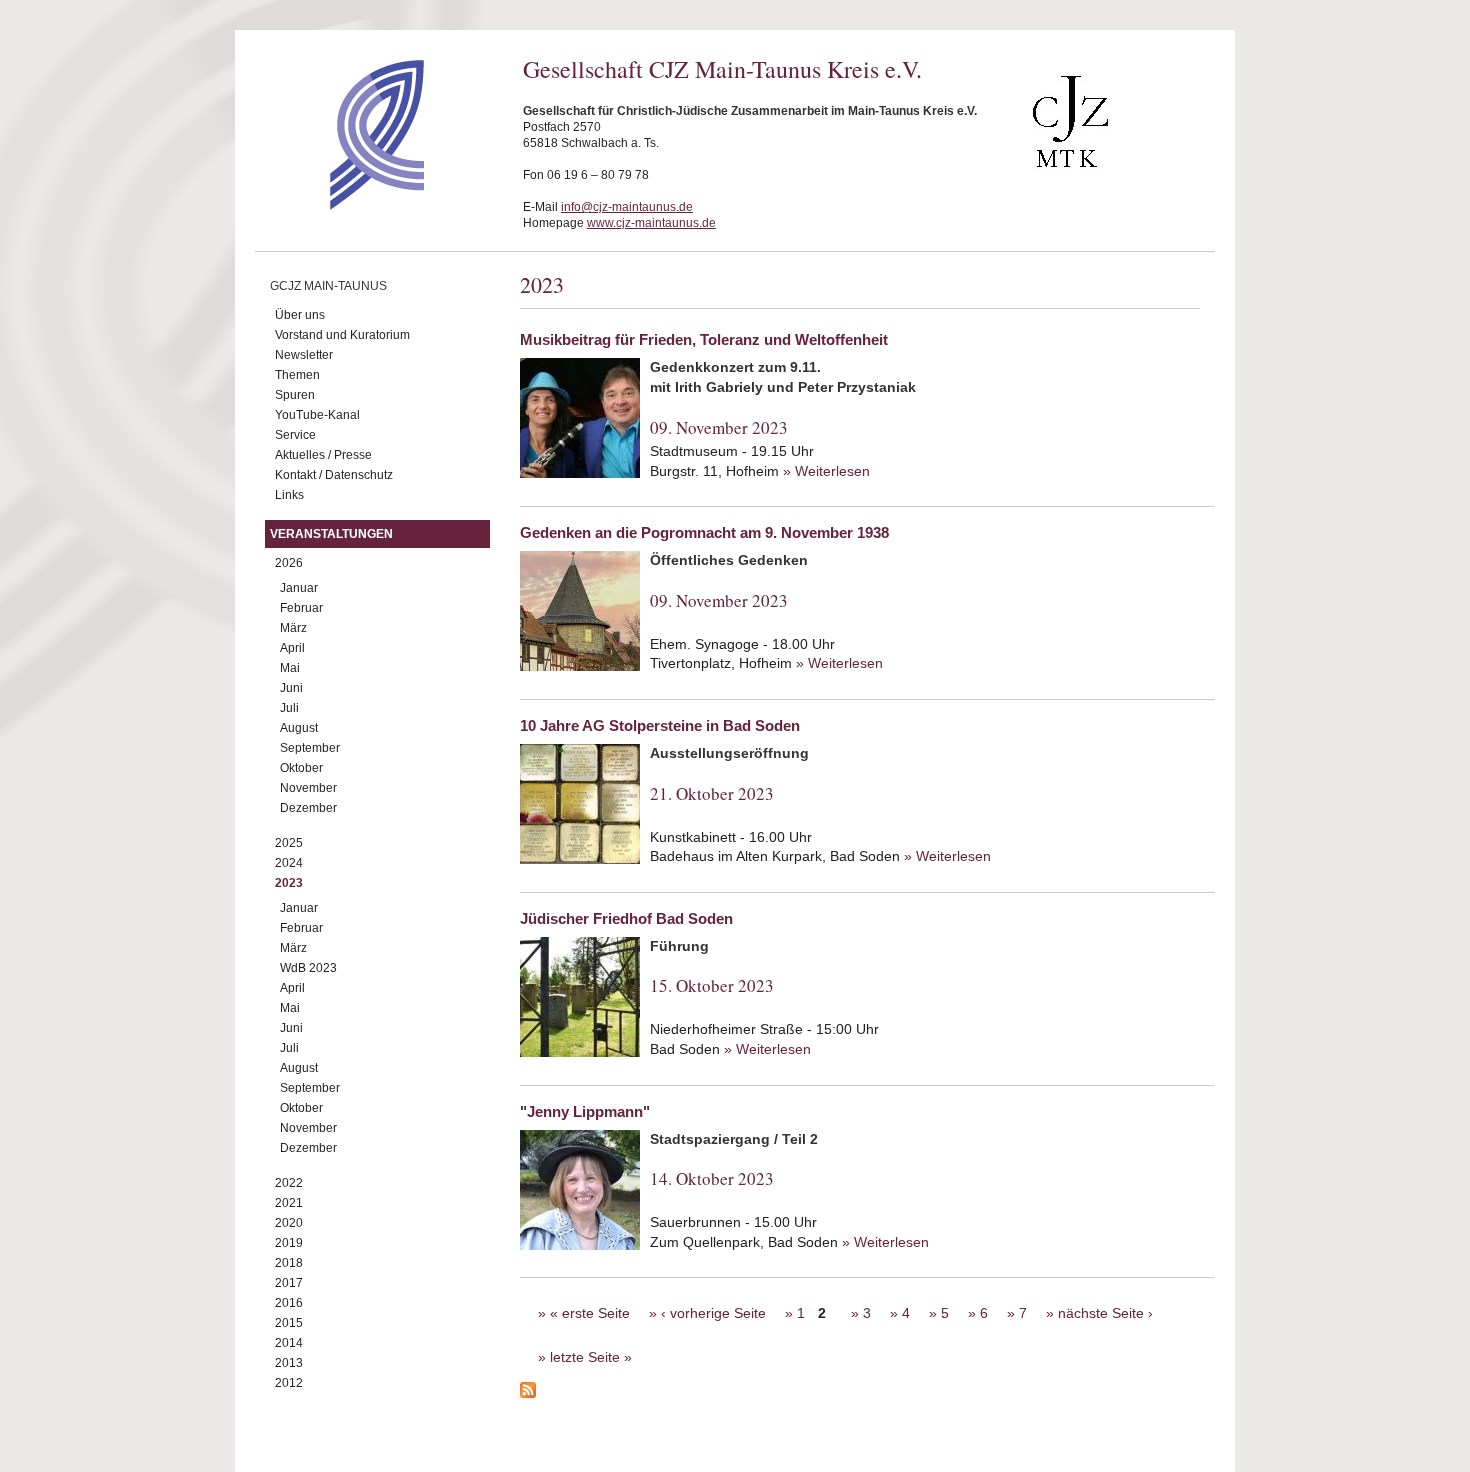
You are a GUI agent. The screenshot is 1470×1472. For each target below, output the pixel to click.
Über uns (300, 315)
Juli (289, 708)
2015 (289, 1323)
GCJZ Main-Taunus (328, 286)
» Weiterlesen (826, 471)
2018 (289, 1263)
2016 (289, 1303)
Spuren (295, 395)
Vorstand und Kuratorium (342, 335)
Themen (297, 375)
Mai (290, 668)
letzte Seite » (591, 1357)
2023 (289, 883)
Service (295, 435)
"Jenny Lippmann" (585, 1111)
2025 (289, 843)
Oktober (301, 768)
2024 (289, 863)
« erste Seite (590, 1313)
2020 (289, 1223)
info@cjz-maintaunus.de (627, 207)
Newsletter (304, 355)
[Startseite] (341, 205)
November (308, 788)
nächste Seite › (1105, 1313)
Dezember (308, 808)
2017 (289, 1283)
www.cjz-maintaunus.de (651, 223)
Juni (291, 688)
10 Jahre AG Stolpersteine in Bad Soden (660, 725)
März (293, 628)
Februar (301, 608)
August (299, 728)
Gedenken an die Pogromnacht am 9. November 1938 (704, 532)
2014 (289, 1343)
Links (289, 495)
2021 (289, 1203)
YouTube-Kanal (317, 415)
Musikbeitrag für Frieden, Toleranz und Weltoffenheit (704, 339)
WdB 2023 (308, 968)
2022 (289, 1183)
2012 (289, 1383)
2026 (289, 563)
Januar (299, 588)
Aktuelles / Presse (323, 455)
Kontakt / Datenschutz (334, 475)
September (310, 748)
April (292, 648)
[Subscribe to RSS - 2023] (867, 1393)
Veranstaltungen (331, 534)
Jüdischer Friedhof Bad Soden (626, 918)
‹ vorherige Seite (713, 1313)
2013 (289, 1363)
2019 (289, 1243)
